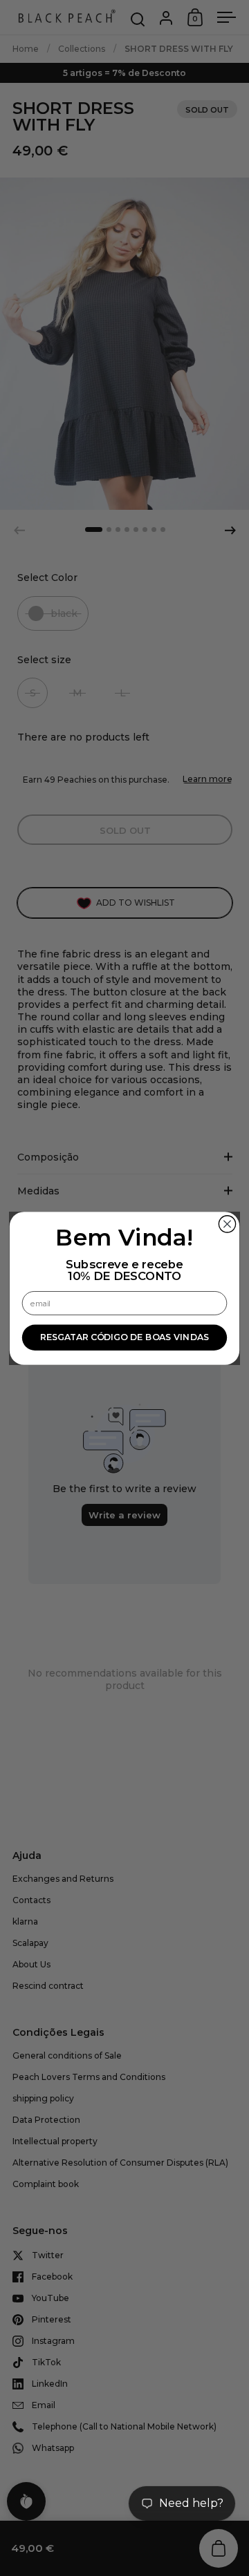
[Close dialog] (227, 1223)
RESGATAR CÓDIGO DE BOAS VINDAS (124, 1337)
